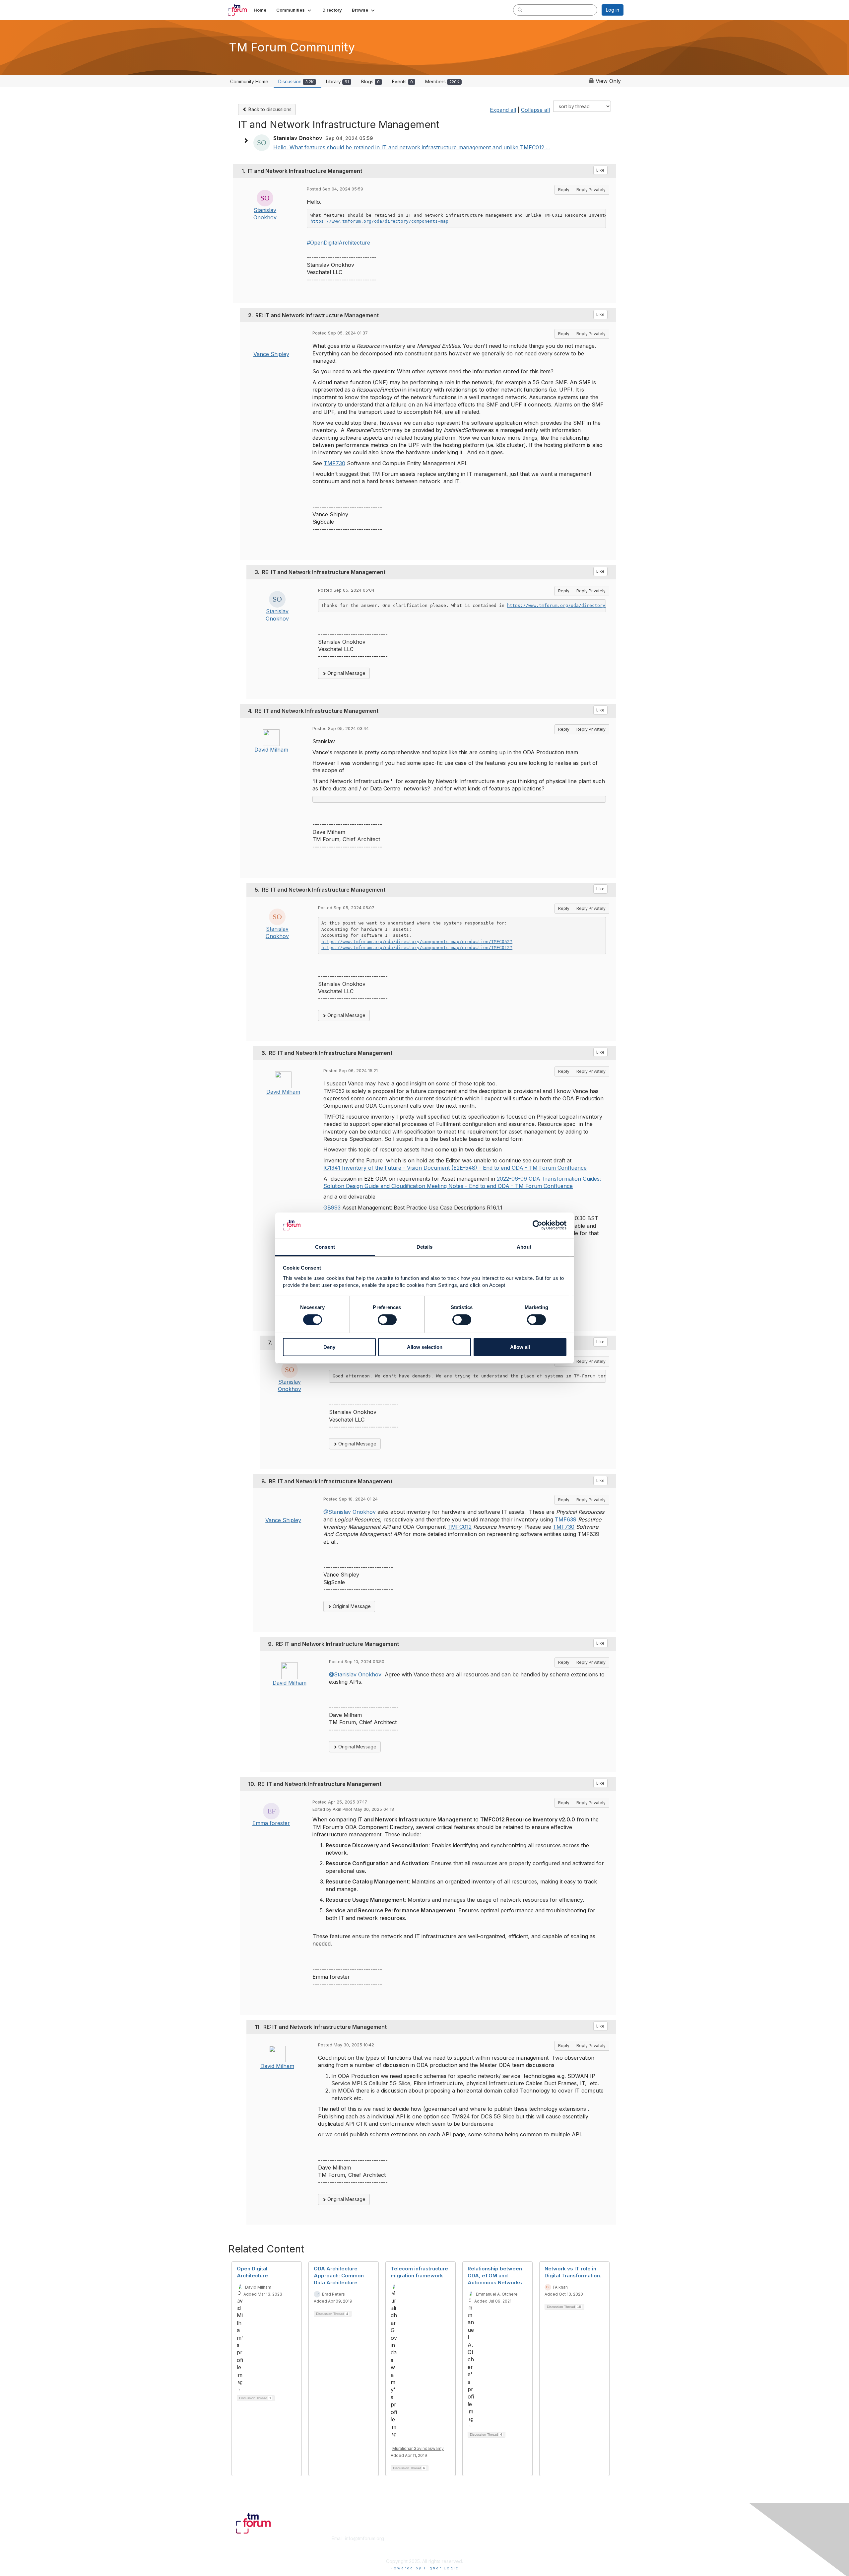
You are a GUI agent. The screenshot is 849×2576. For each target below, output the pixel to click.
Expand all (503, 110)
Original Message (346, 673)
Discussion (296, 81)
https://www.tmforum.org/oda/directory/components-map (379, 221)
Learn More (440, 2545)
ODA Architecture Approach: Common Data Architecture (339, 2276)
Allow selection (425, 1347)
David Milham (271, 750)
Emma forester (271, 1823)
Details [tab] (425, 1247)
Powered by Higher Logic (425, 2568)
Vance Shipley (271, 354)
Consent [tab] (325, 1247)
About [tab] (524, 1247)
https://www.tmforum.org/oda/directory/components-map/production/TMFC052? (417, 942)
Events (402, 81)
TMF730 (334, 463)
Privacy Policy (538, 2551)
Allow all (520, 1347)
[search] (520, 10)
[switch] (387, 1320)
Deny (329, 1347)
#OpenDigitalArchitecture (338, 243)
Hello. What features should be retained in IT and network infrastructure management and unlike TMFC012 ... (412, 147)
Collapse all (535, 110)
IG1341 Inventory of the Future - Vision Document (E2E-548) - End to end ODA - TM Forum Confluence (455, 1168)
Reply (564, 190)
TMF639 (566, 1519)
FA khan (560, 2287)
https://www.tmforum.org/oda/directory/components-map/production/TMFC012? (417, 948)
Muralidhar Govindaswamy (418, 2448)
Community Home (249, 81)
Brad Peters (333, 2294)
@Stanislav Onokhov (350, 1512)
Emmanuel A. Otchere (497, 2294)
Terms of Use (538, 2545)
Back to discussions (269, 109)
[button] (294, 10)
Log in (613, 10)
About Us (533, 2538)
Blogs (370, 81)
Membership (441, 2538)
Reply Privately (591, 190)
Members (442, 81)
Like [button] (600, 170)
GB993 (332, 1208)
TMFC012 (459, 1527)
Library (337, 81)
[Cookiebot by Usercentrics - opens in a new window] (537, 1225)
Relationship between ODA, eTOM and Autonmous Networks (495, 2276)
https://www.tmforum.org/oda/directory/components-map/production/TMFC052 (601, 605)
